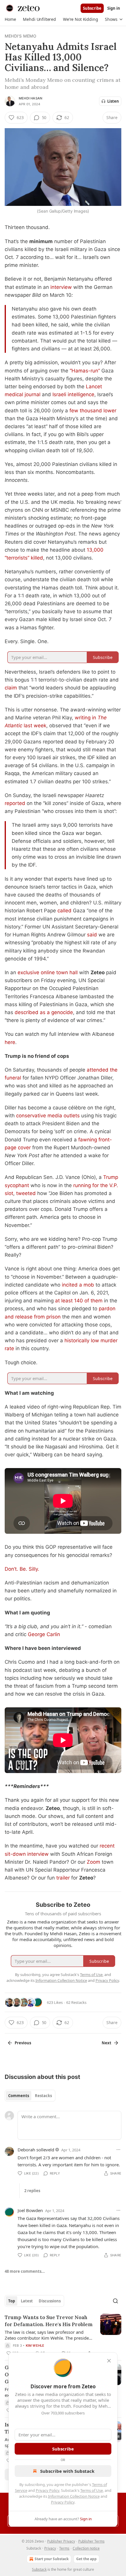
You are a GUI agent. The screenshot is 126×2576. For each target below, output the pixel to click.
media (55, 1116)
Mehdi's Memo (21, 36)
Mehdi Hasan (30, 98)
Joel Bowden (30, 2210)
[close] (109, 2361)
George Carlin (44, 1634)
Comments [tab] (19, 2096)
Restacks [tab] (43, 2096)
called (64, 911)
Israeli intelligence (73, 394)
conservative (31, 1116)
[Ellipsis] (118, 2150)
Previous (23, 2043)
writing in (86, 718)
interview (61, 287)
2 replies (32, 2191)
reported (15, 803)
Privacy (50, 2548)
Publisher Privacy (61, 2541)
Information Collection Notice (74, 2496)
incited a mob (78, 1285)
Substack (39, 2569)
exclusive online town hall (48, 972)
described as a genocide (44, 1012)
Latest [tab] (27, 2301)
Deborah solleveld (36, 2150)
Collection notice (86, 2548)
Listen (113, 101)
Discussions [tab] (50, 2301)
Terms (64, 2548)
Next (107, 2043)
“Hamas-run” (85, 371)
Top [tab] (12, 2301)
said (92, 935)
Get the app (86, 2559)
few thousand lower (93, 411)
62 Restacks (76, 2002)
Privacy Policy (47, 2490)
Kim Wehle (35, 2345)
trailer (63, 1878)
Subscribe (92, 8)
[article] (63, 2335)
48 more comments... (25, 2271)
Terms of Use (92, 2490)
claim (11, 688)
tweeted (26, 1193)
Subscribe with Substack (67, 2471)
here (10, 1042)
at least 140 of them (79, 1301)
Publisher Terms (91, 2541)
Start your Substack (52, 2559)
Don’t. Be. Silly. (22, 1569)
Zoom (94, 1862)
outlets (72, 1116)
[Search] (115, 2301)
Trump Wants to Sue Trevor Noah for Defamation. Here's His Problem (49, 2321)
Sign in (114, 8)
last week (34, 726)
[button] (10, 19)
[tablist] (30, 2096)
